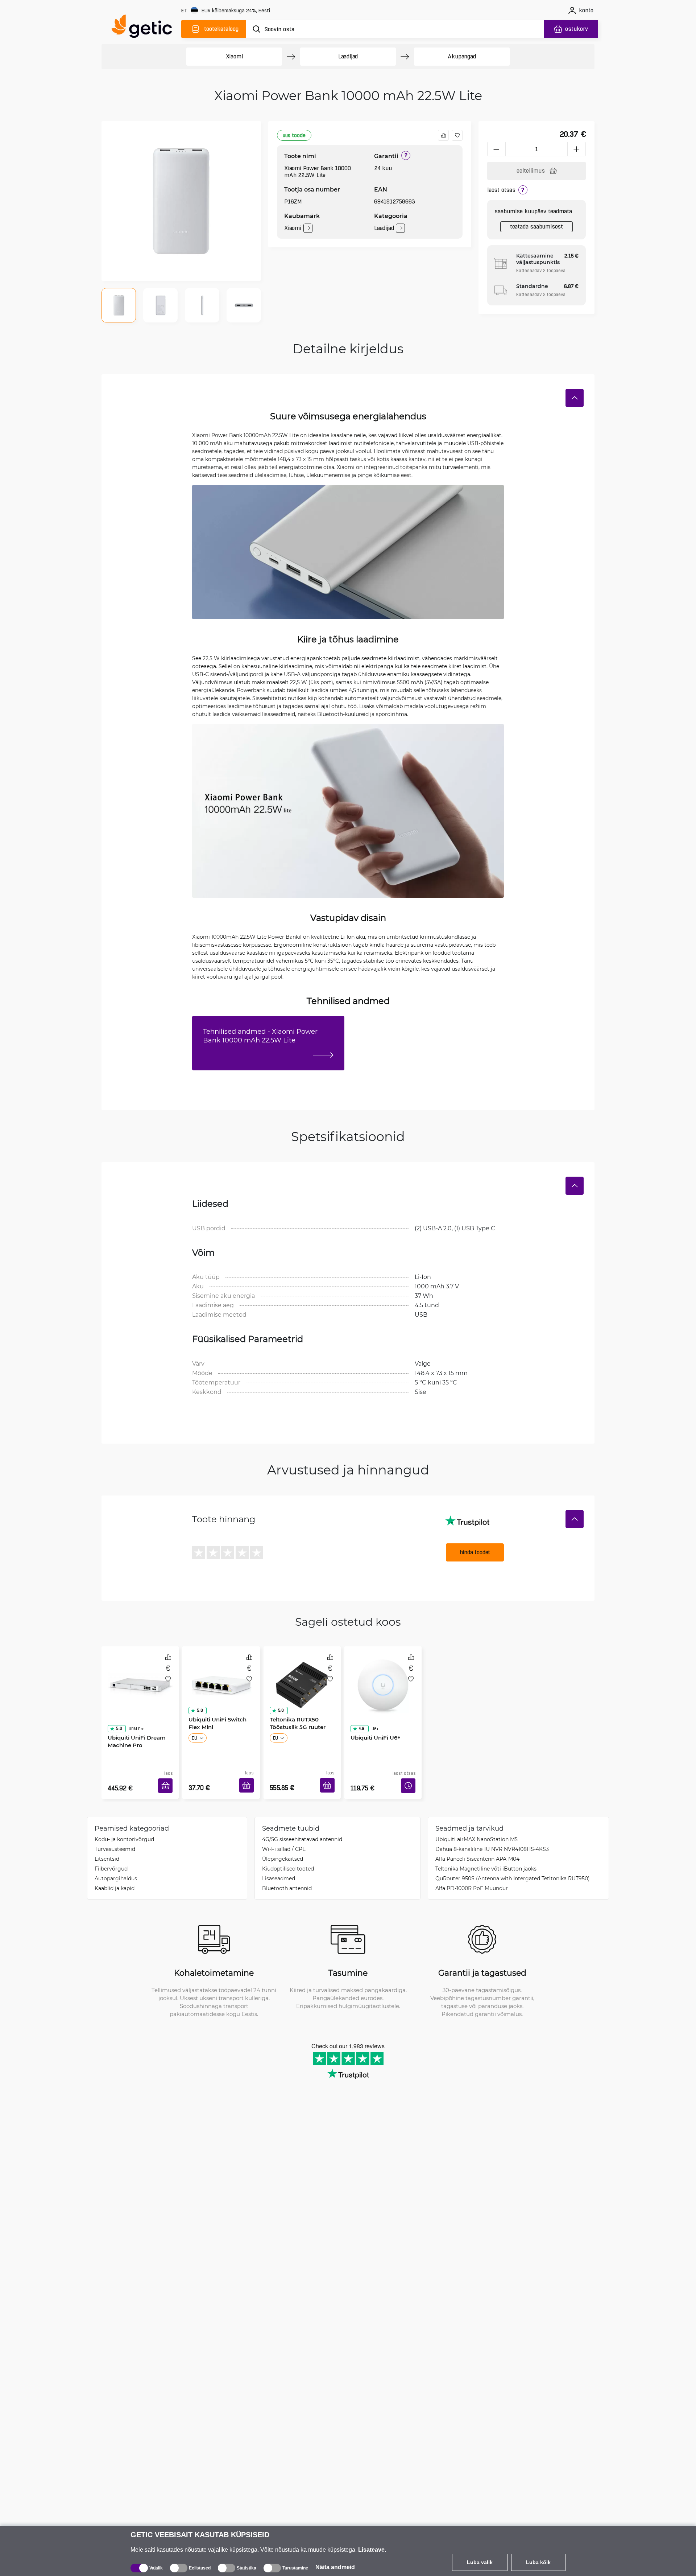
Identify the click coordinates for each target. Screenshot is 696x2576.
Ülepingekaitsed (283, 1848)
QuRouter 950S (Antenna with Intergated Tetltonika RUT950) (513, 1867)
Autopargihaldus (116, 1867)
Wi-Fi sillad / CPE (284, 1838)
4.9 (359, 1708)
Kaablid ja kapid (115, 1877)
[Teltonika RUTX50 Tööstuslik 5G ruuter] (302, 1677)
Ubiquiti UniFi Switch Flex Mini (215, 1721)
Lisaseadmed (279, 1867)
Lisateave (371, 2550)
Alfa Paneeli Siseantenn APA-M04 (477, 1848)
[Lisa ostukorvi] (168, 1777)
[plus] (577, 149)
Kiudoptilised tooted (288, 1858)
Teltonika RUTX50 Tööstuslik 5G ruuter (295, 1721)
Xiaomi (234, 56)
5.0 (116, 1708)
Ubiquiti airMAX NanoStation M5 (477, 1828)
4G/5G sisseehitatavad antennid (302, 1828)
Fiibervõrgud (111, 1858)
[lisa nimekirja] (457, 135)
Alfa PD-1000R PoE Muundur (472, 1877)
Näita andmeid (335, 2567)
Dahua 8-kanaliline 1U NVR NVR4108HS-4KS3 (492, 1838)
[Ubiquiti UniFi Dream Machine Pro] (140, 1677)
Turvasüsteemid (115, 1838)
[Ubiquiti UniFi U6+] (383, 1677)
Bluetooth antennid (287, 1877)
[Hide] (575, 398)
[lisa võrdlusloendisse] (443, 135)
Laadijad (348, 56)
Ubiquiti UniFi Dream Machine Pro (134, 1721)
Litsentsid (107, 1848)
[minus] (496, 149)
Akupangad (462, 56)
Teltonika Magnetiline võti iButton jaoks (486, 1858)
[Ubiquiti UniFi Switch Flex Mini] (221, 1677)
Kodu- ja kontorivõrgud (124, 1828)
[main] (145, 28)
